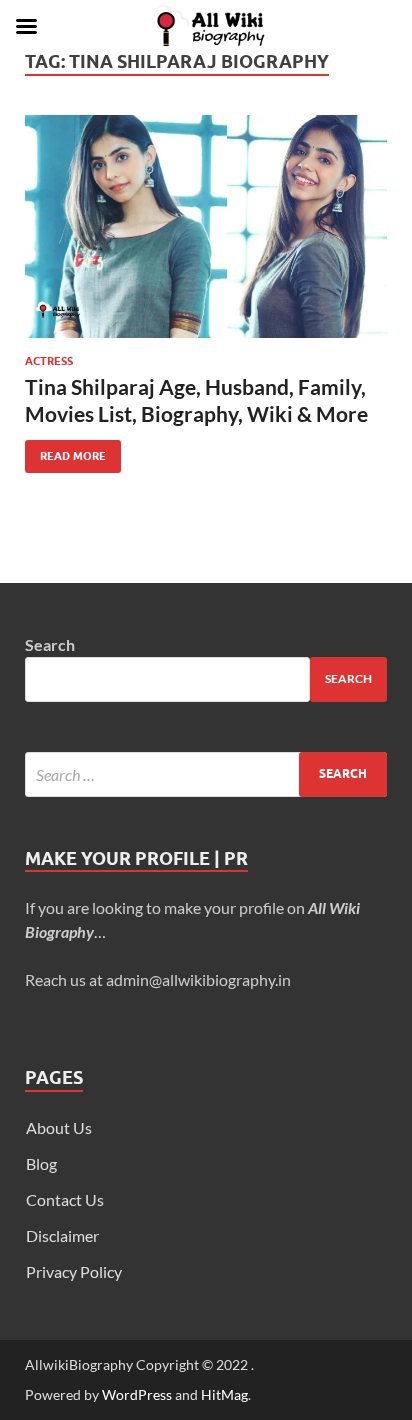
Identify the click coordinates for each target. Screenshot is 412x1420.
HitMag (224, 1394)
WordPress (137, 1394)
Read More (65, 451)
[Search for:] (206, 774)
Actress (49, 361)
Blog (41, 1163)
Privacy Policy (74, 1271)
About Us (59, 1127)
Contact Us (65, 1199)
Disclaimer (62, 1235)
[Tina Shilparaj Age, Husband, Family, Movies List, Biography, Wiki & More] (206, 226)
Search (50, 644)
